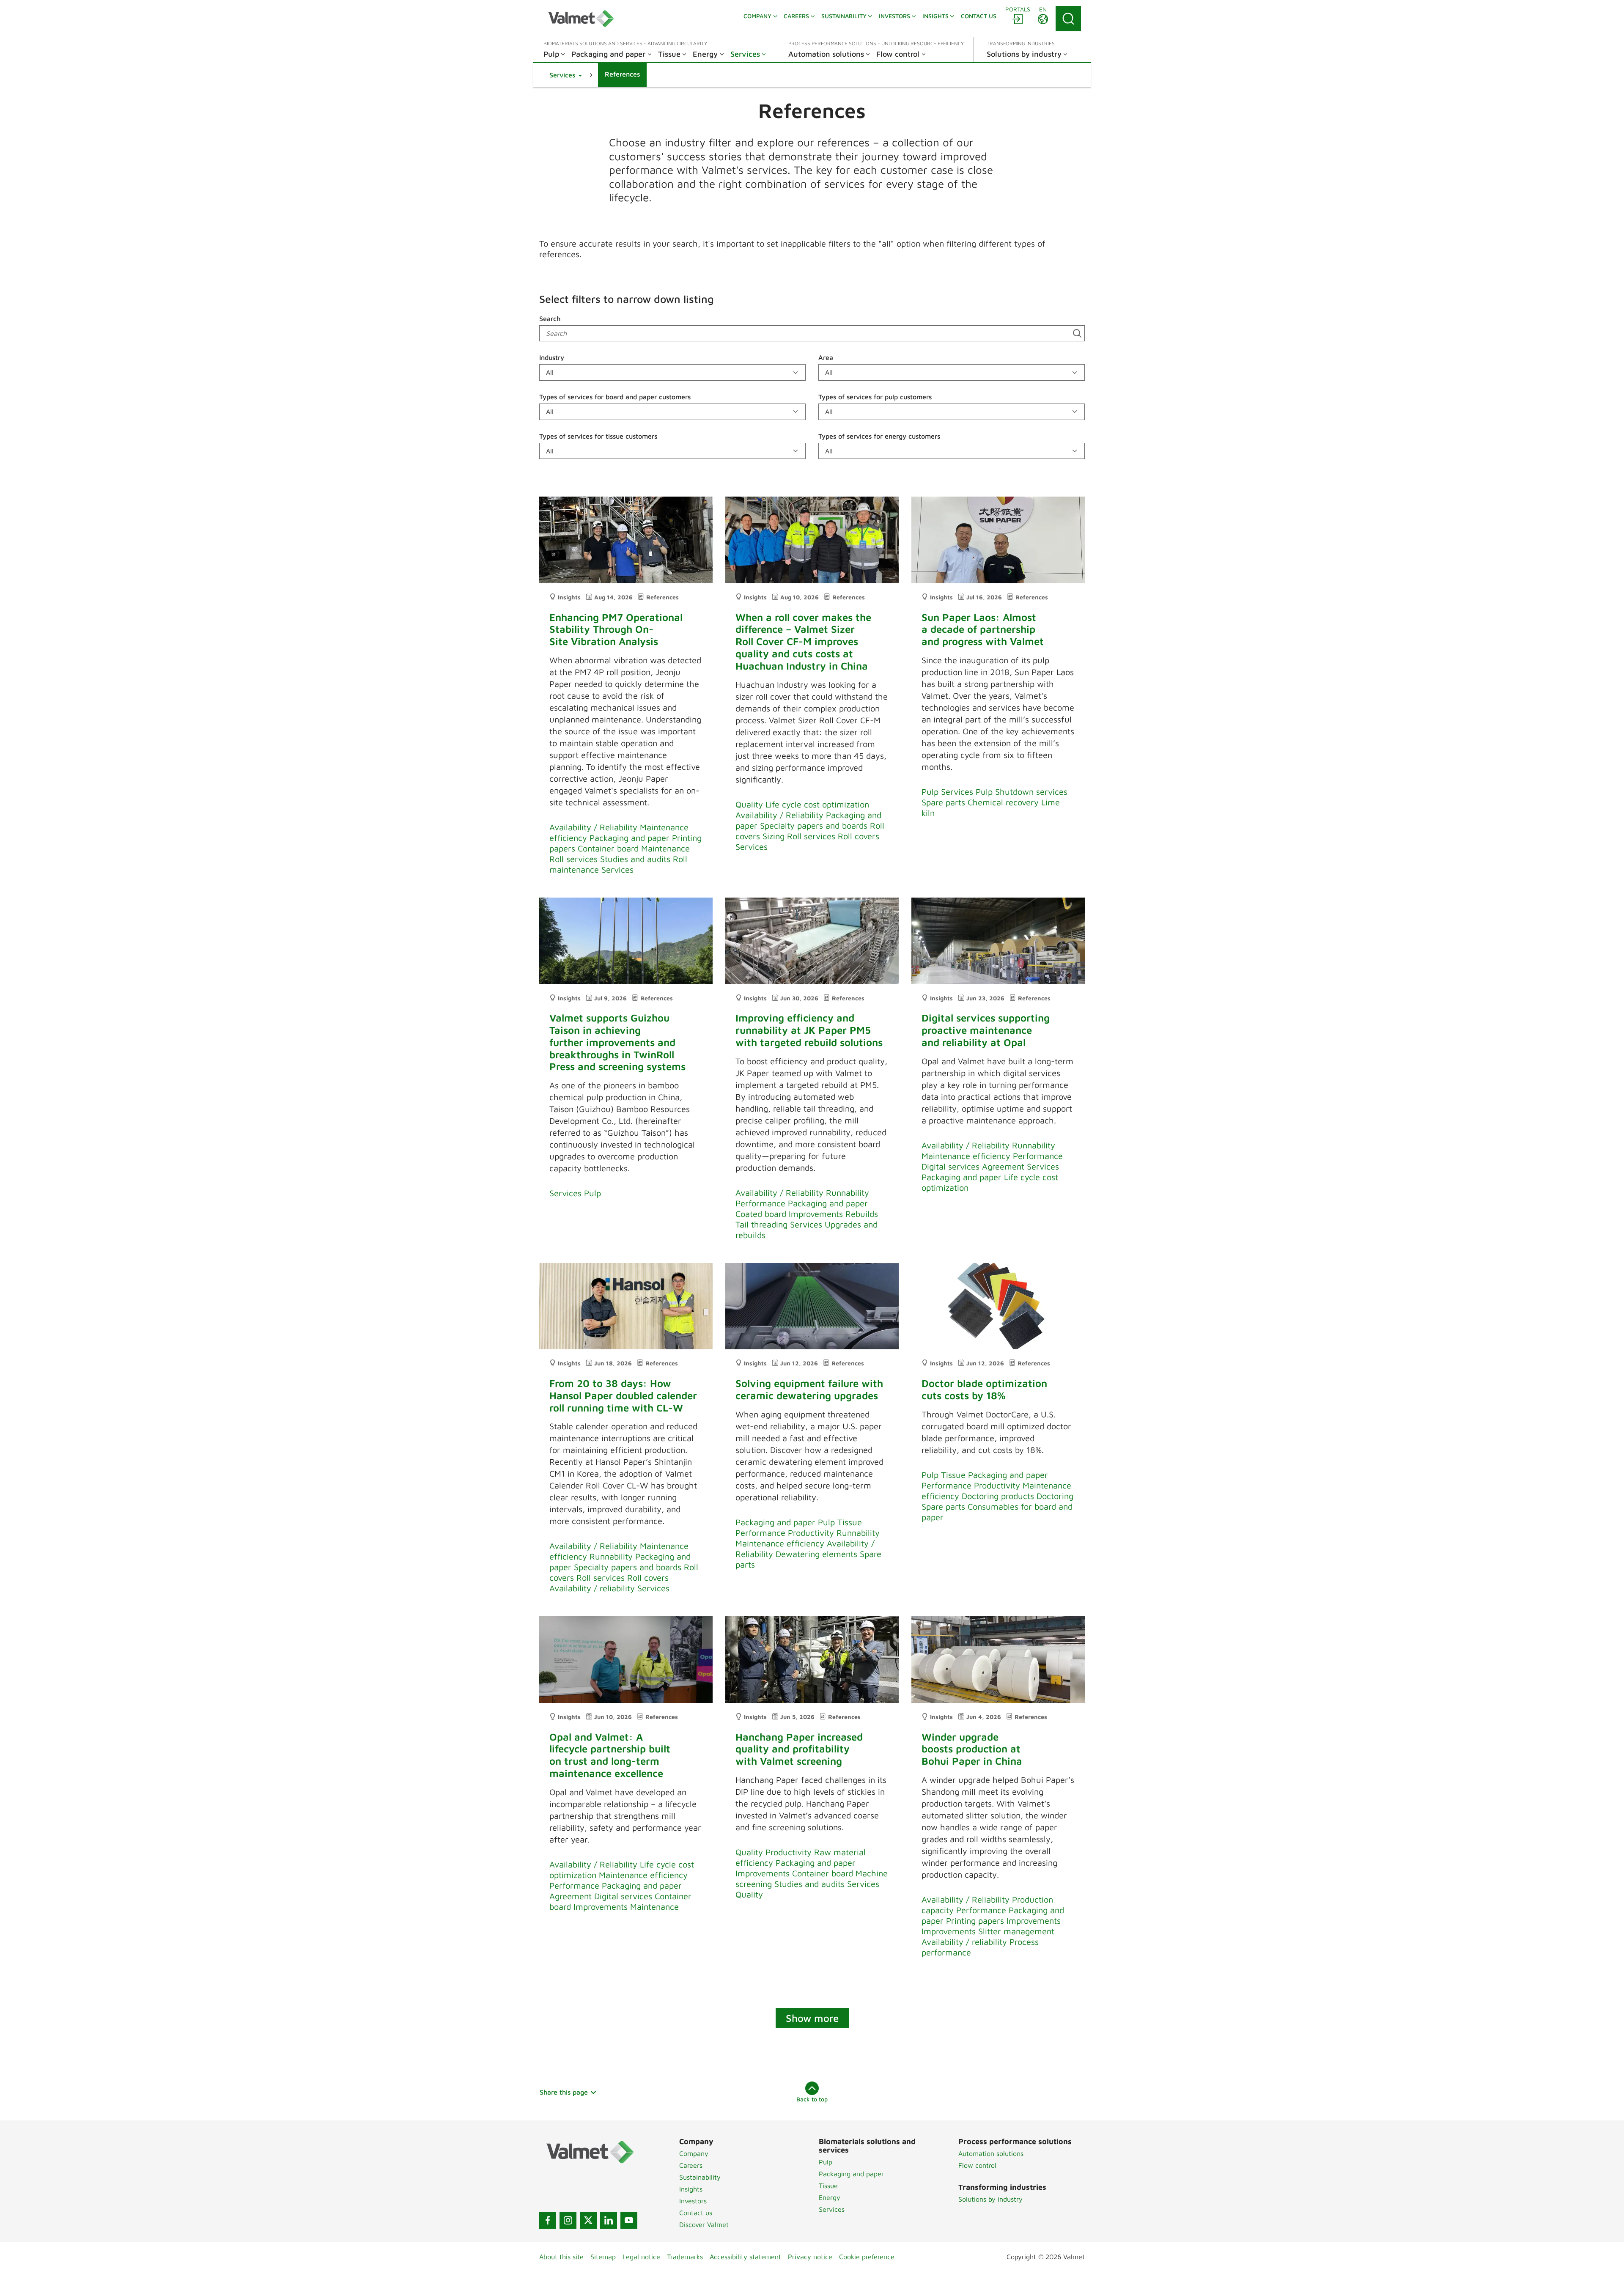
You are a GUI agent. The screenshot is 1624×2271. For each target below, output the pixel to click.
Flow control (977, 2165)
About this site (561, 2257)
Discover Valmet (704, 2224)
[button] (566, 75)
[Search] (1068, 19)
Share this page (564, 2092)
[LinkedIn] (609, 2220)
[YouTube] (629, 2220)
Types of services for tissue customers (598, 436)
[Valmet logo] (581, 19)
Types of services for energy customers (879, 436)
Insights (691, 2189)
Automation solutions (991, 2153)
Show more (812, 2018)
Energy (830, 2197)
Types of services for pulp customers (875, 397)
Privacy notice (810, 2257)
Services (832, 2209)
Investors (693, 2201)
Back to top (812, 2099)
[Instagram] (568, 2220)
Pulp (826, 2162)
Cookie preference (867, 2257)
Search (550, 319)
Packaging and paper (851, 2174)
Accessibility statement (745, 2257)
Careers (691, 2165)
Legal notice (641, 2257)
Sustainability (700, 2177)
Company (694, 2153)
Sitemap (603, 2257)
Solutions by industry (990, 2199)
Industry (552, 357)
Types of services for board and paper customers (615, 397)
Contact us (696, 2213)
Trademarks (685, 2257)
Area (826, 357)
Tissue (828, 2186)
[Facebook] (548, 2220)
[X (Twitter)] (588, 2220)
